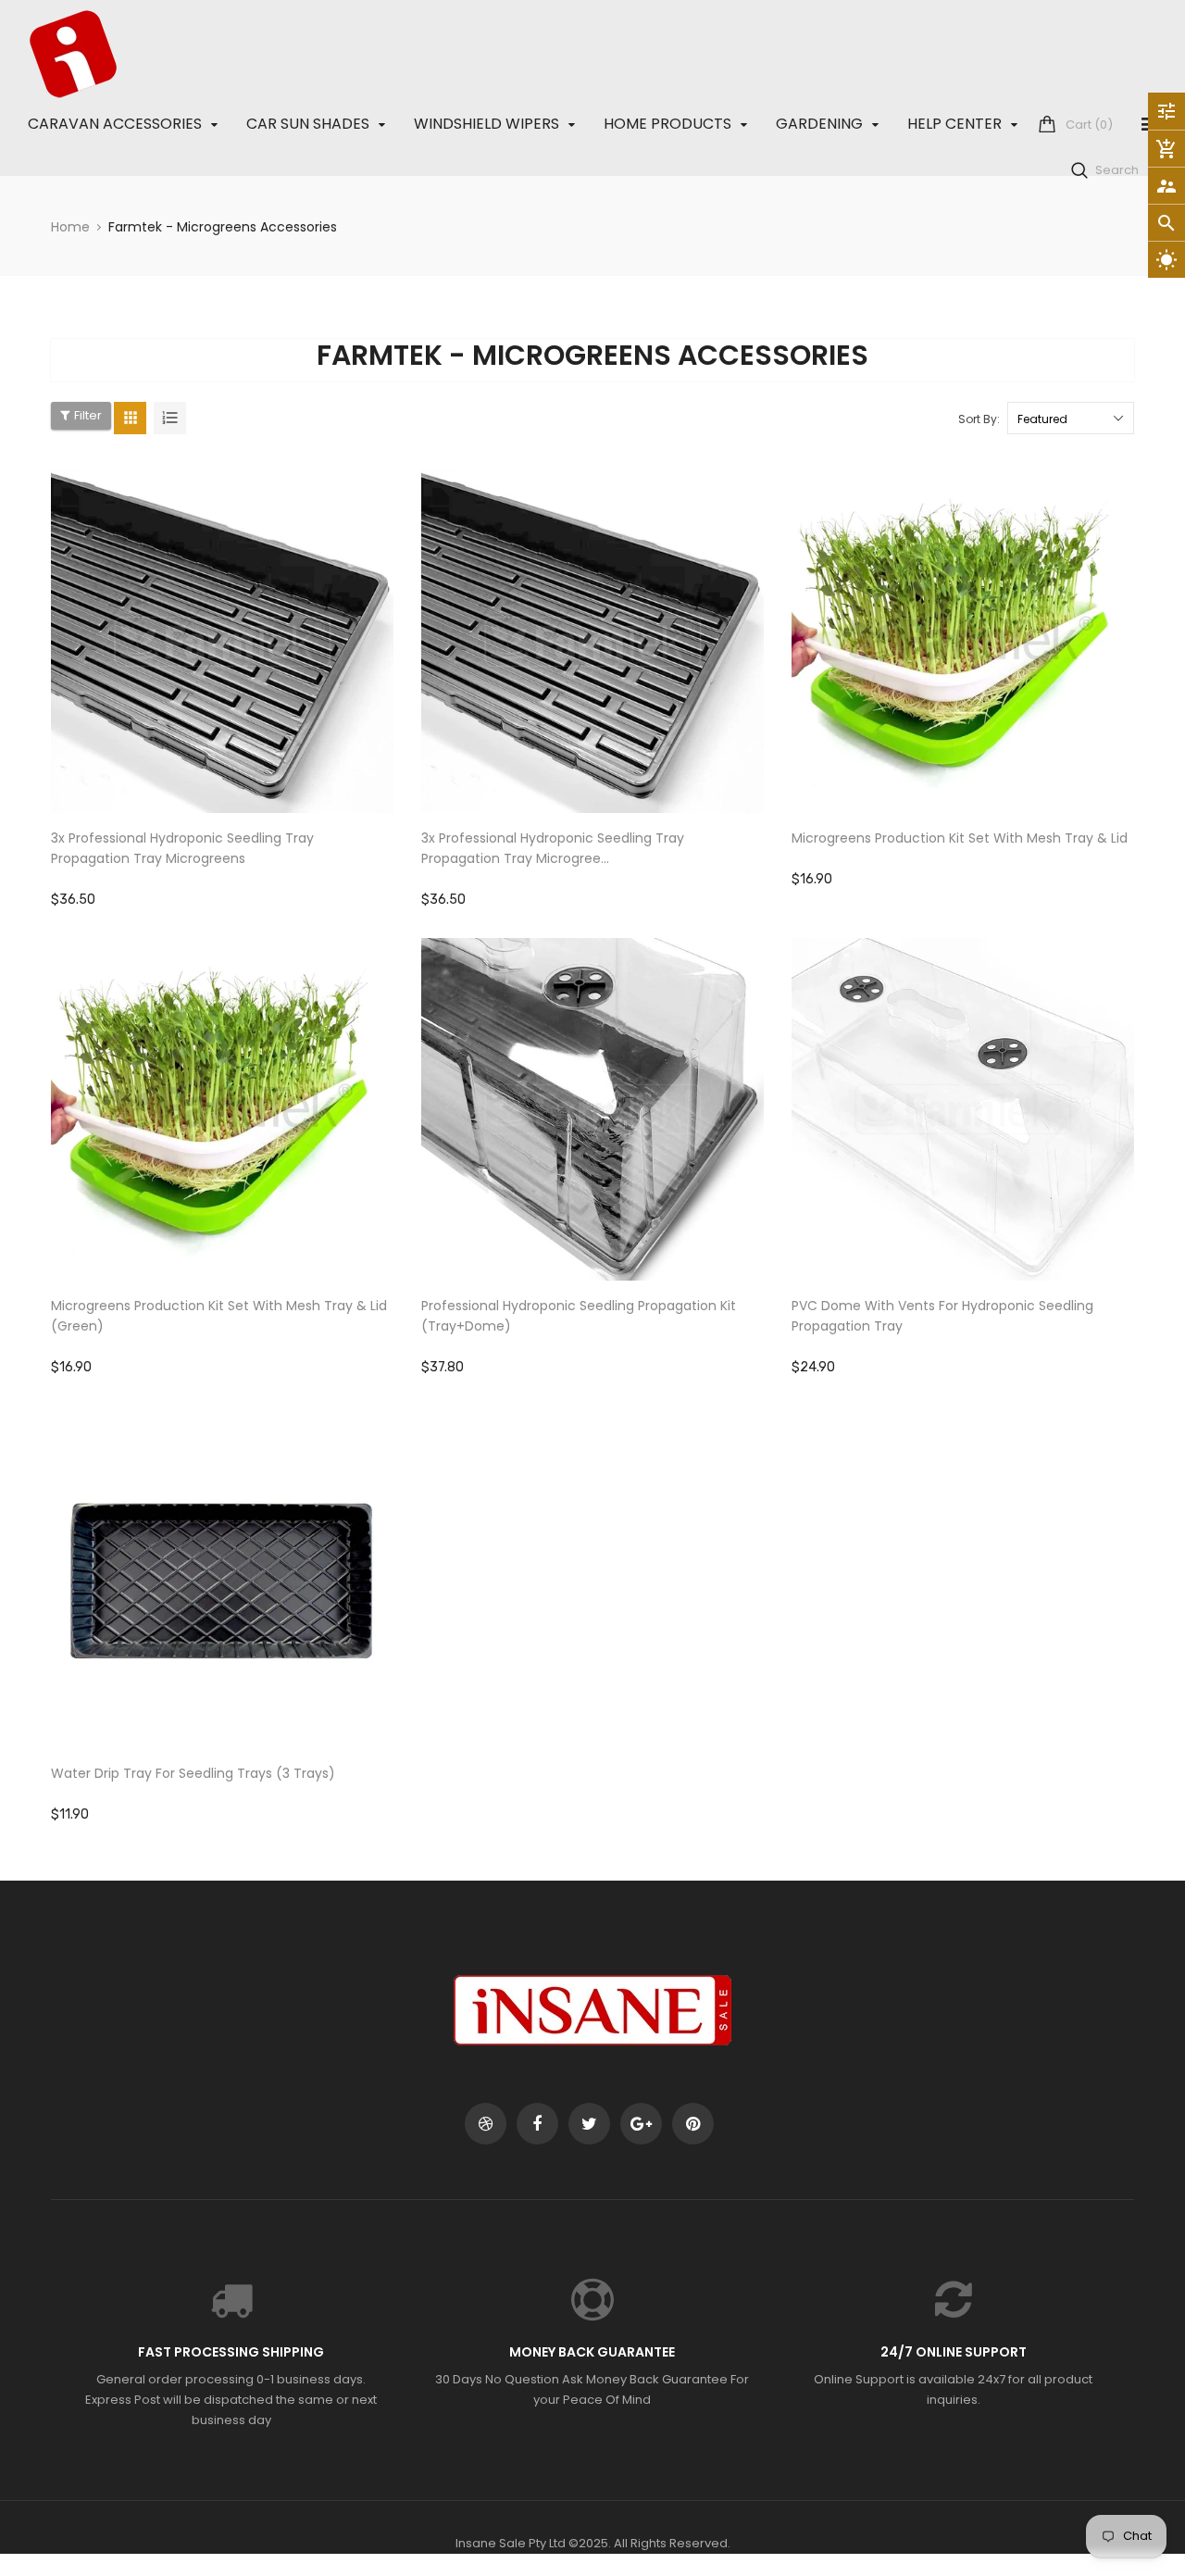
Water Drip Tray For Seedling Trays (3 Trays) (193, 1773)
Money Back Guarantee (592, 2352)
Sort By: (979, 419)
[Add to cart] (222, 700)
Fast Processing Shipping (231, 2352)
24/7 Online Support (954, 2352)
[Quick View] (278, 700)
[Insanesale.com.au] (592, 2009)
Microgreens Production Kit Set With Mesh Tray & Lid (960, 838)
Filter (88, 415)
